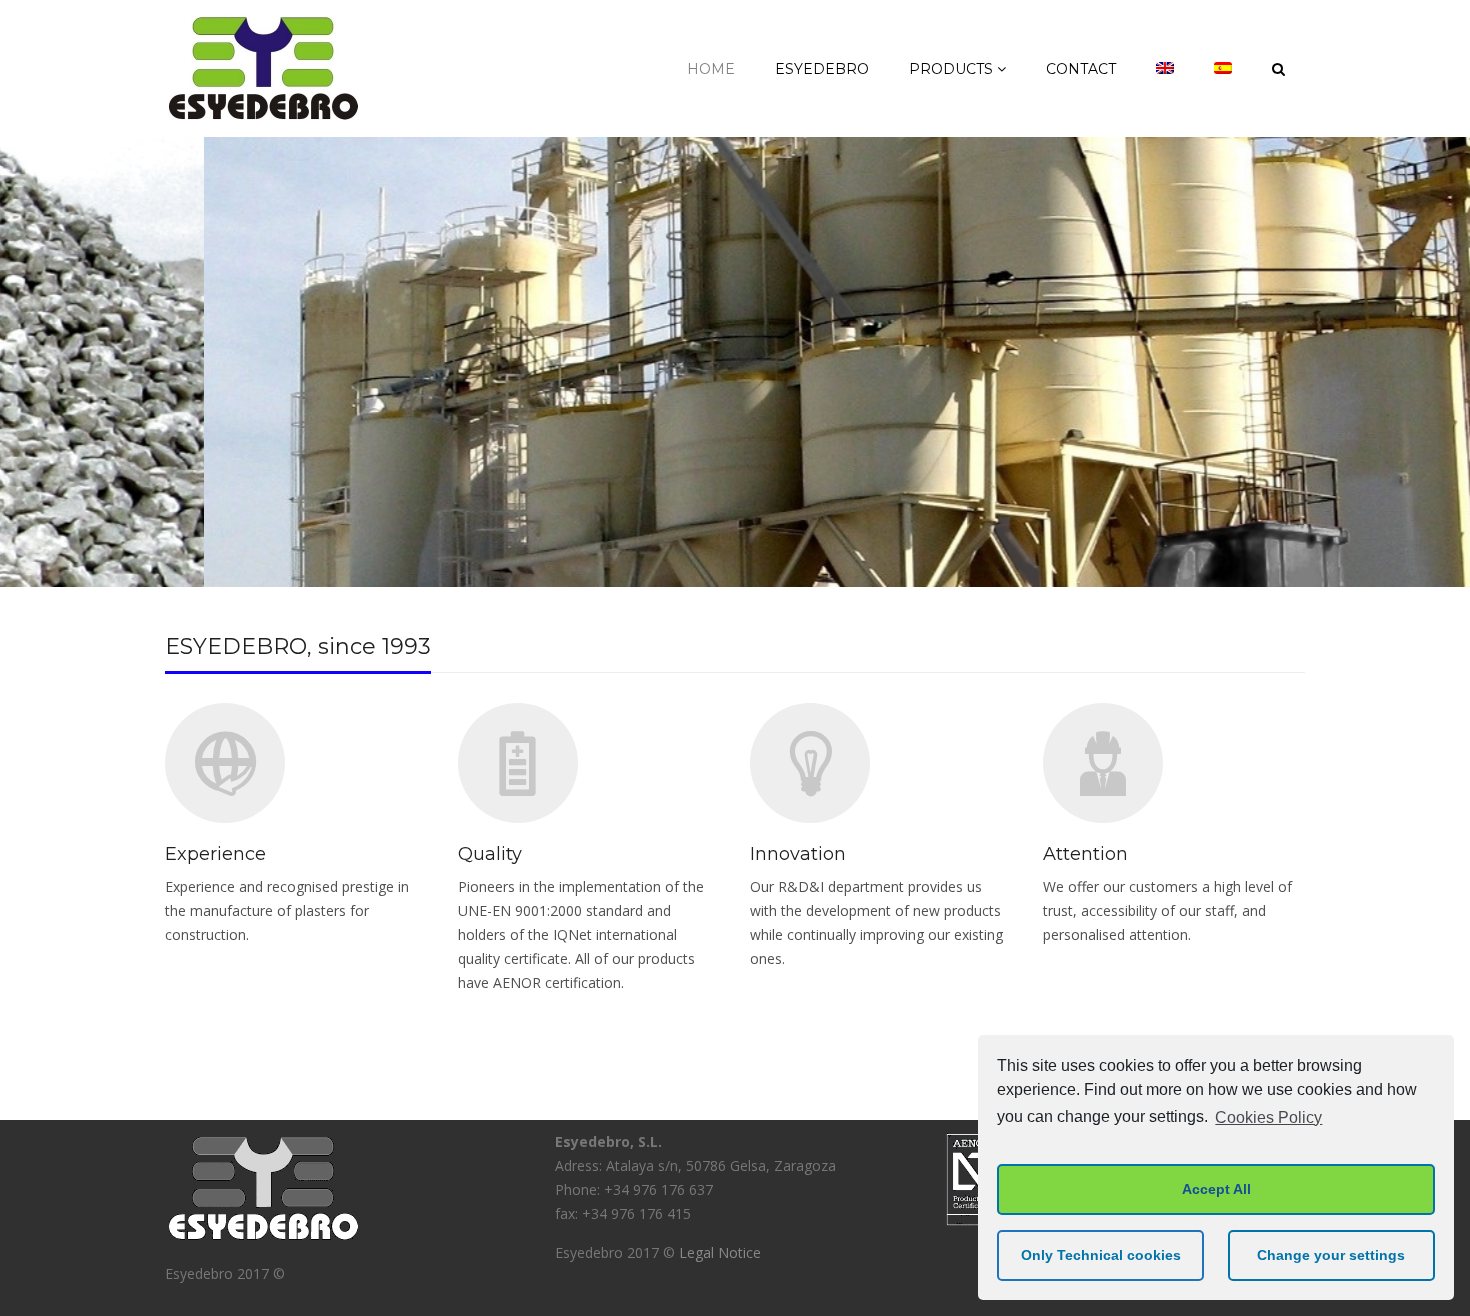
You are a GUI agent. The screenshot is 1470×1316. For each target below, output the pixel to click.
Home (711, 69)
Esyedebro (822, 69)
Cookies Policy (1268, 1117)
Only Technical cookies (1101, 1255)
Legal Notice (720, 1252)
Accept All (1216, 1189)
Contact (1081, 69)
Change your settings (1331, 1255)
